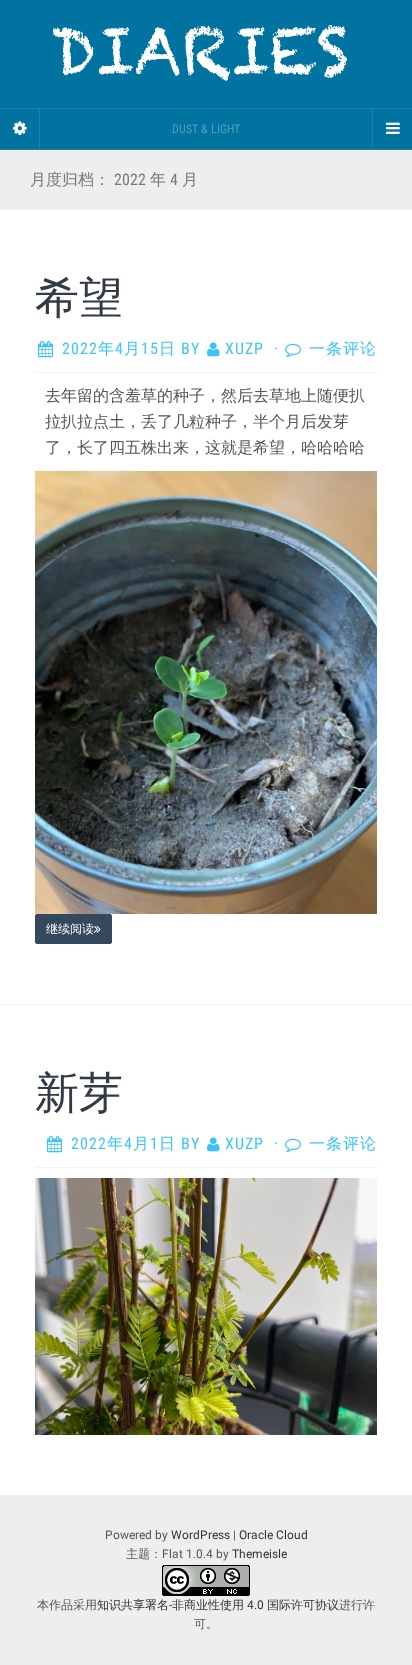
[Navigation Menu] (392, 129)
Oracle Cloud (273, 1535)
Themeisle (259, 1554)
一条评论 (343, 348)
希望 (79, 296)
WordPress (200, 1535)
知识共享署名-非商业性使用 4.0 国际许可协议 (218, 1605)
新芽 (79, 1091)
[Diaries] (206, 54)
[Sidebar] (20, 129)
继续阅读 (70, 929)
